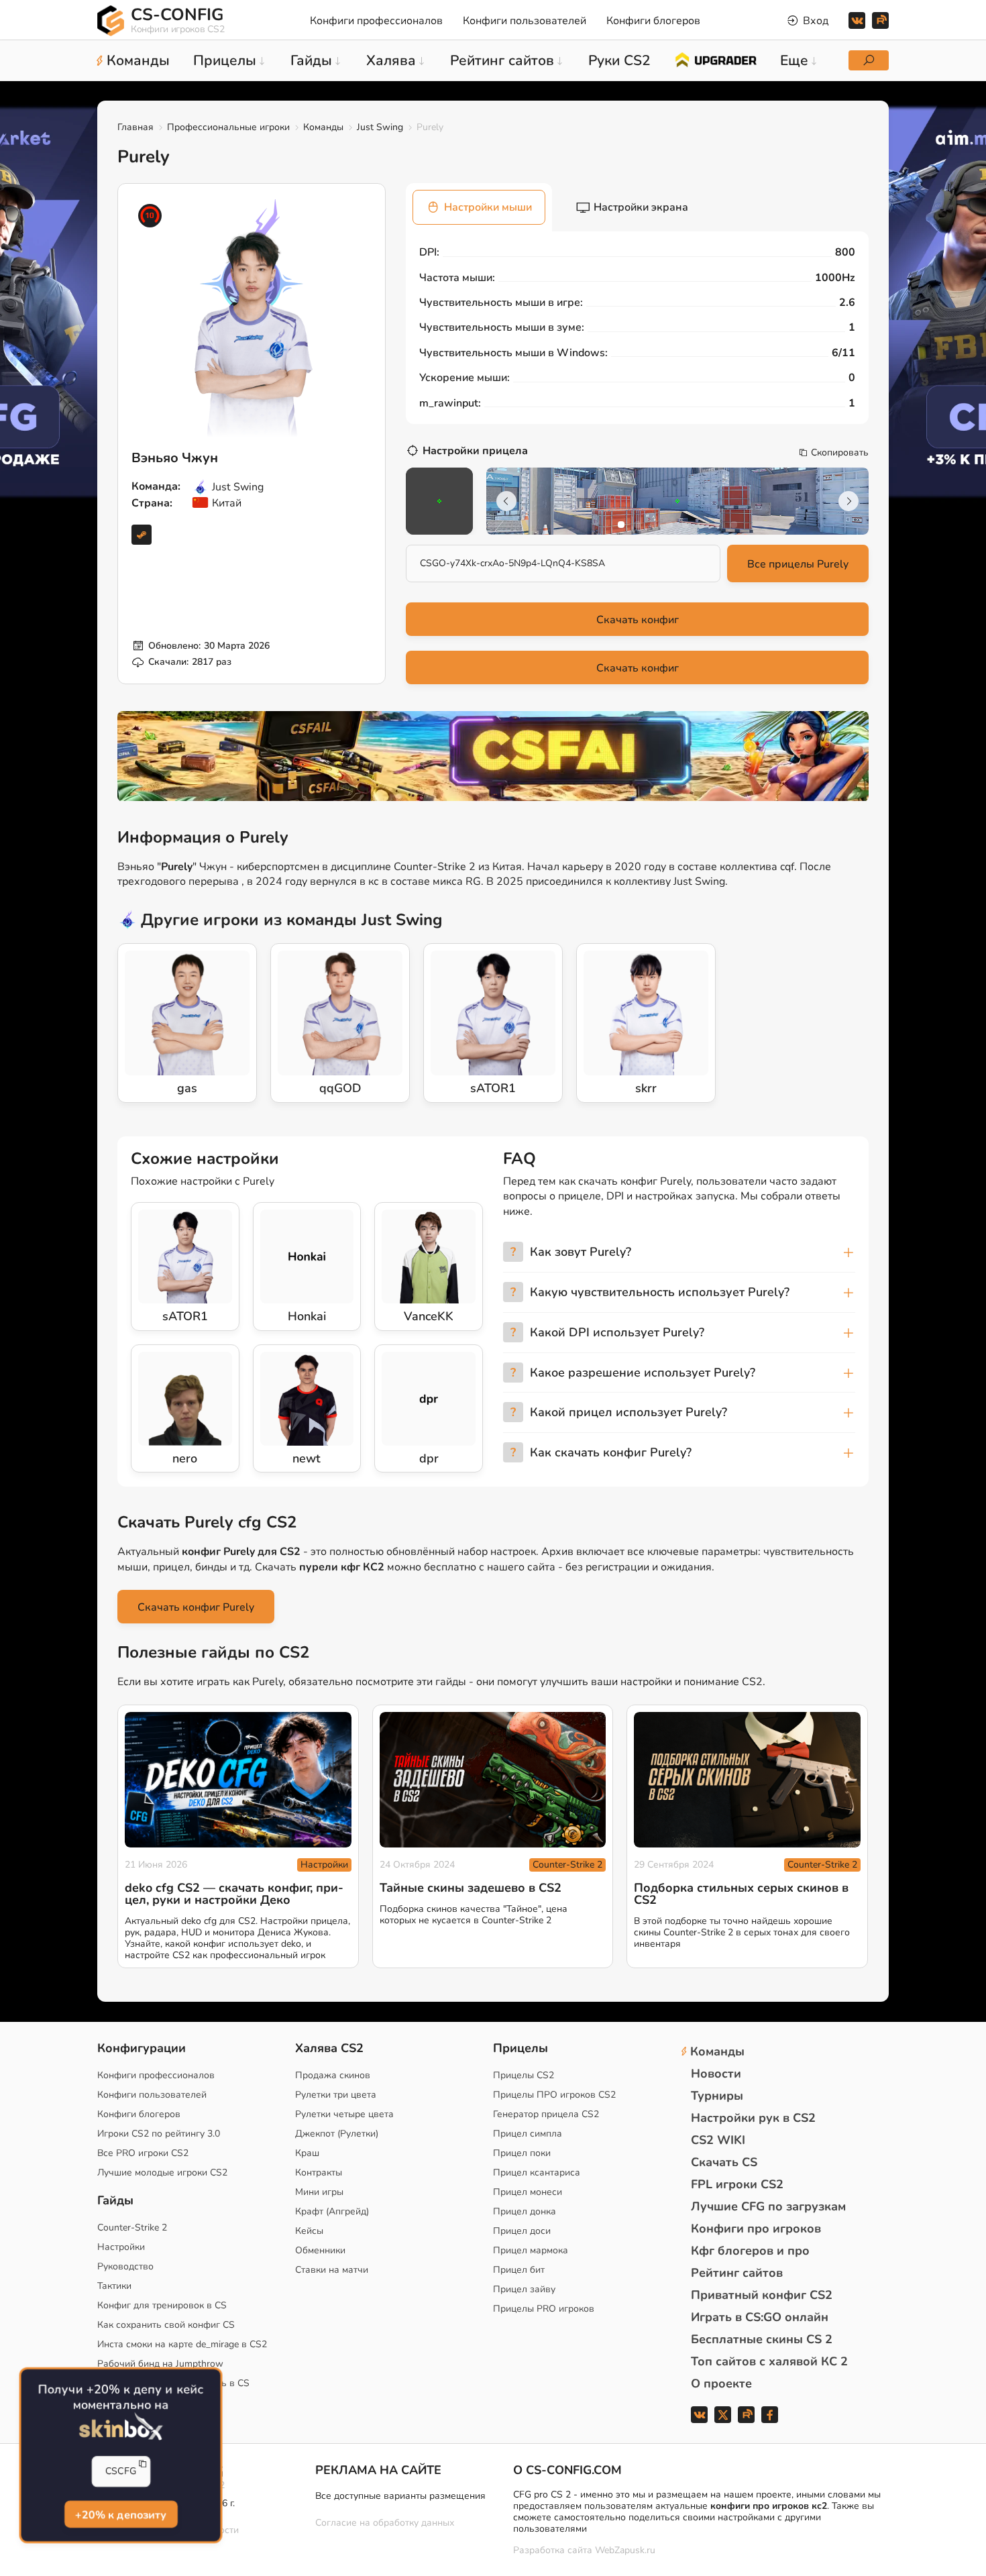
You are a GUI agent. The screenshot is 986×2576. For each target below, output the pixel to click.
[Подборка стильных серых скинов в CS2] (747, 1780)
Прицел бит (519, 2270)
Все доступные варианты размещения (400, 2496)
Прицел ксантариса (537, 2172)
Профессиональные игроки (228, 127)
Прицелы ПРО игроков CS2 (554, 2095)
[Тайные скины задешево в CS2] (493, 1780)
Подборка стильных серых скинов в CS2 (741, 1894)
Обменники (320, 2250)
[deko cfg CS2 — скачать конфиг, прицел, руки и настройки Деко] (238, 1780)
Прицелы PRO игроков (544, 2309)
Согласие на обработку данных (385, 2523)
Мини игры (319, 2192)
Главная (135, 127)
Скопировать (840, 453)
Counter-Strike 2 (567, 1865)
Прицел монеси (528, 2192)
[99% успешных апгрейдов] (715, 59)
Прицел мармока (531, 2250)
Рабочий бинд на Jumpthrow (160, 2364)
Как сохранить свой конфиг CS (166, 2325)
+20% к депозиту (120, 2514)
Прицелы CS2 (524, 2075)
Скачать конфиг (638, 620)
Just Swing (380, 127)
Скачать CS (724, 2162)
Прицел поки (522, 2153)
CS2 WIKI (718, 2140)
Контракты (319, 2172)
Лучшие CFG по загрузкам (768, 2206)
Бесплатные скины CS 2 (762, 2339)
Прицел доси (522, 2231)
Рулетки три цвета (336, 2095)
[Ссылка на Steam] (142, 535)
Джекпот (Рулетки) (337, 2134)
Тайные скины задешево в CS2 (471, 1888)
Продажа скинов (333, 2075)
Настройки (324, 1865)
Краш (307, 2153)
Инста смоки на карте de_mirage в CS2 (182, 2344)
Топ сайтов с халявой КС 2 (769, 2361)
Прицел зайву (524, 2289)
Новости (716, 2074)
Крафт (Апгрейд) (332, 2211)
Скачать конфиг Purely (196, 1607)
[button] (621, 525)
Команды (323, 127)
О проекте (721, 2383)
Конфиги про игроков (756, 2229)
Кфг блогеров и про (750, 2251)
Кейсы (309, 2231)
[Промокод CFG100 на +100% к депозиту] (493, 756)
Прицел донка (525, 2211)
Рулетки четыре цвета (344, 2114)
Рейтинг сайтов (737, 2273)
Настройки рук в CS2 (753, 2118)
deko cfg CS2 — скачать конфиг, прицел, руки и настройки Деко (234, 1894)
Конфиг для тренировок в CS (162, 2305)
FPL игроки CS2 (737, 2184)
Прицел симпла (528, 2134)
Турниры (717, 2096)
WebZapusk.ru (625, 2551)
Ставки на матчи (332, 2270)
